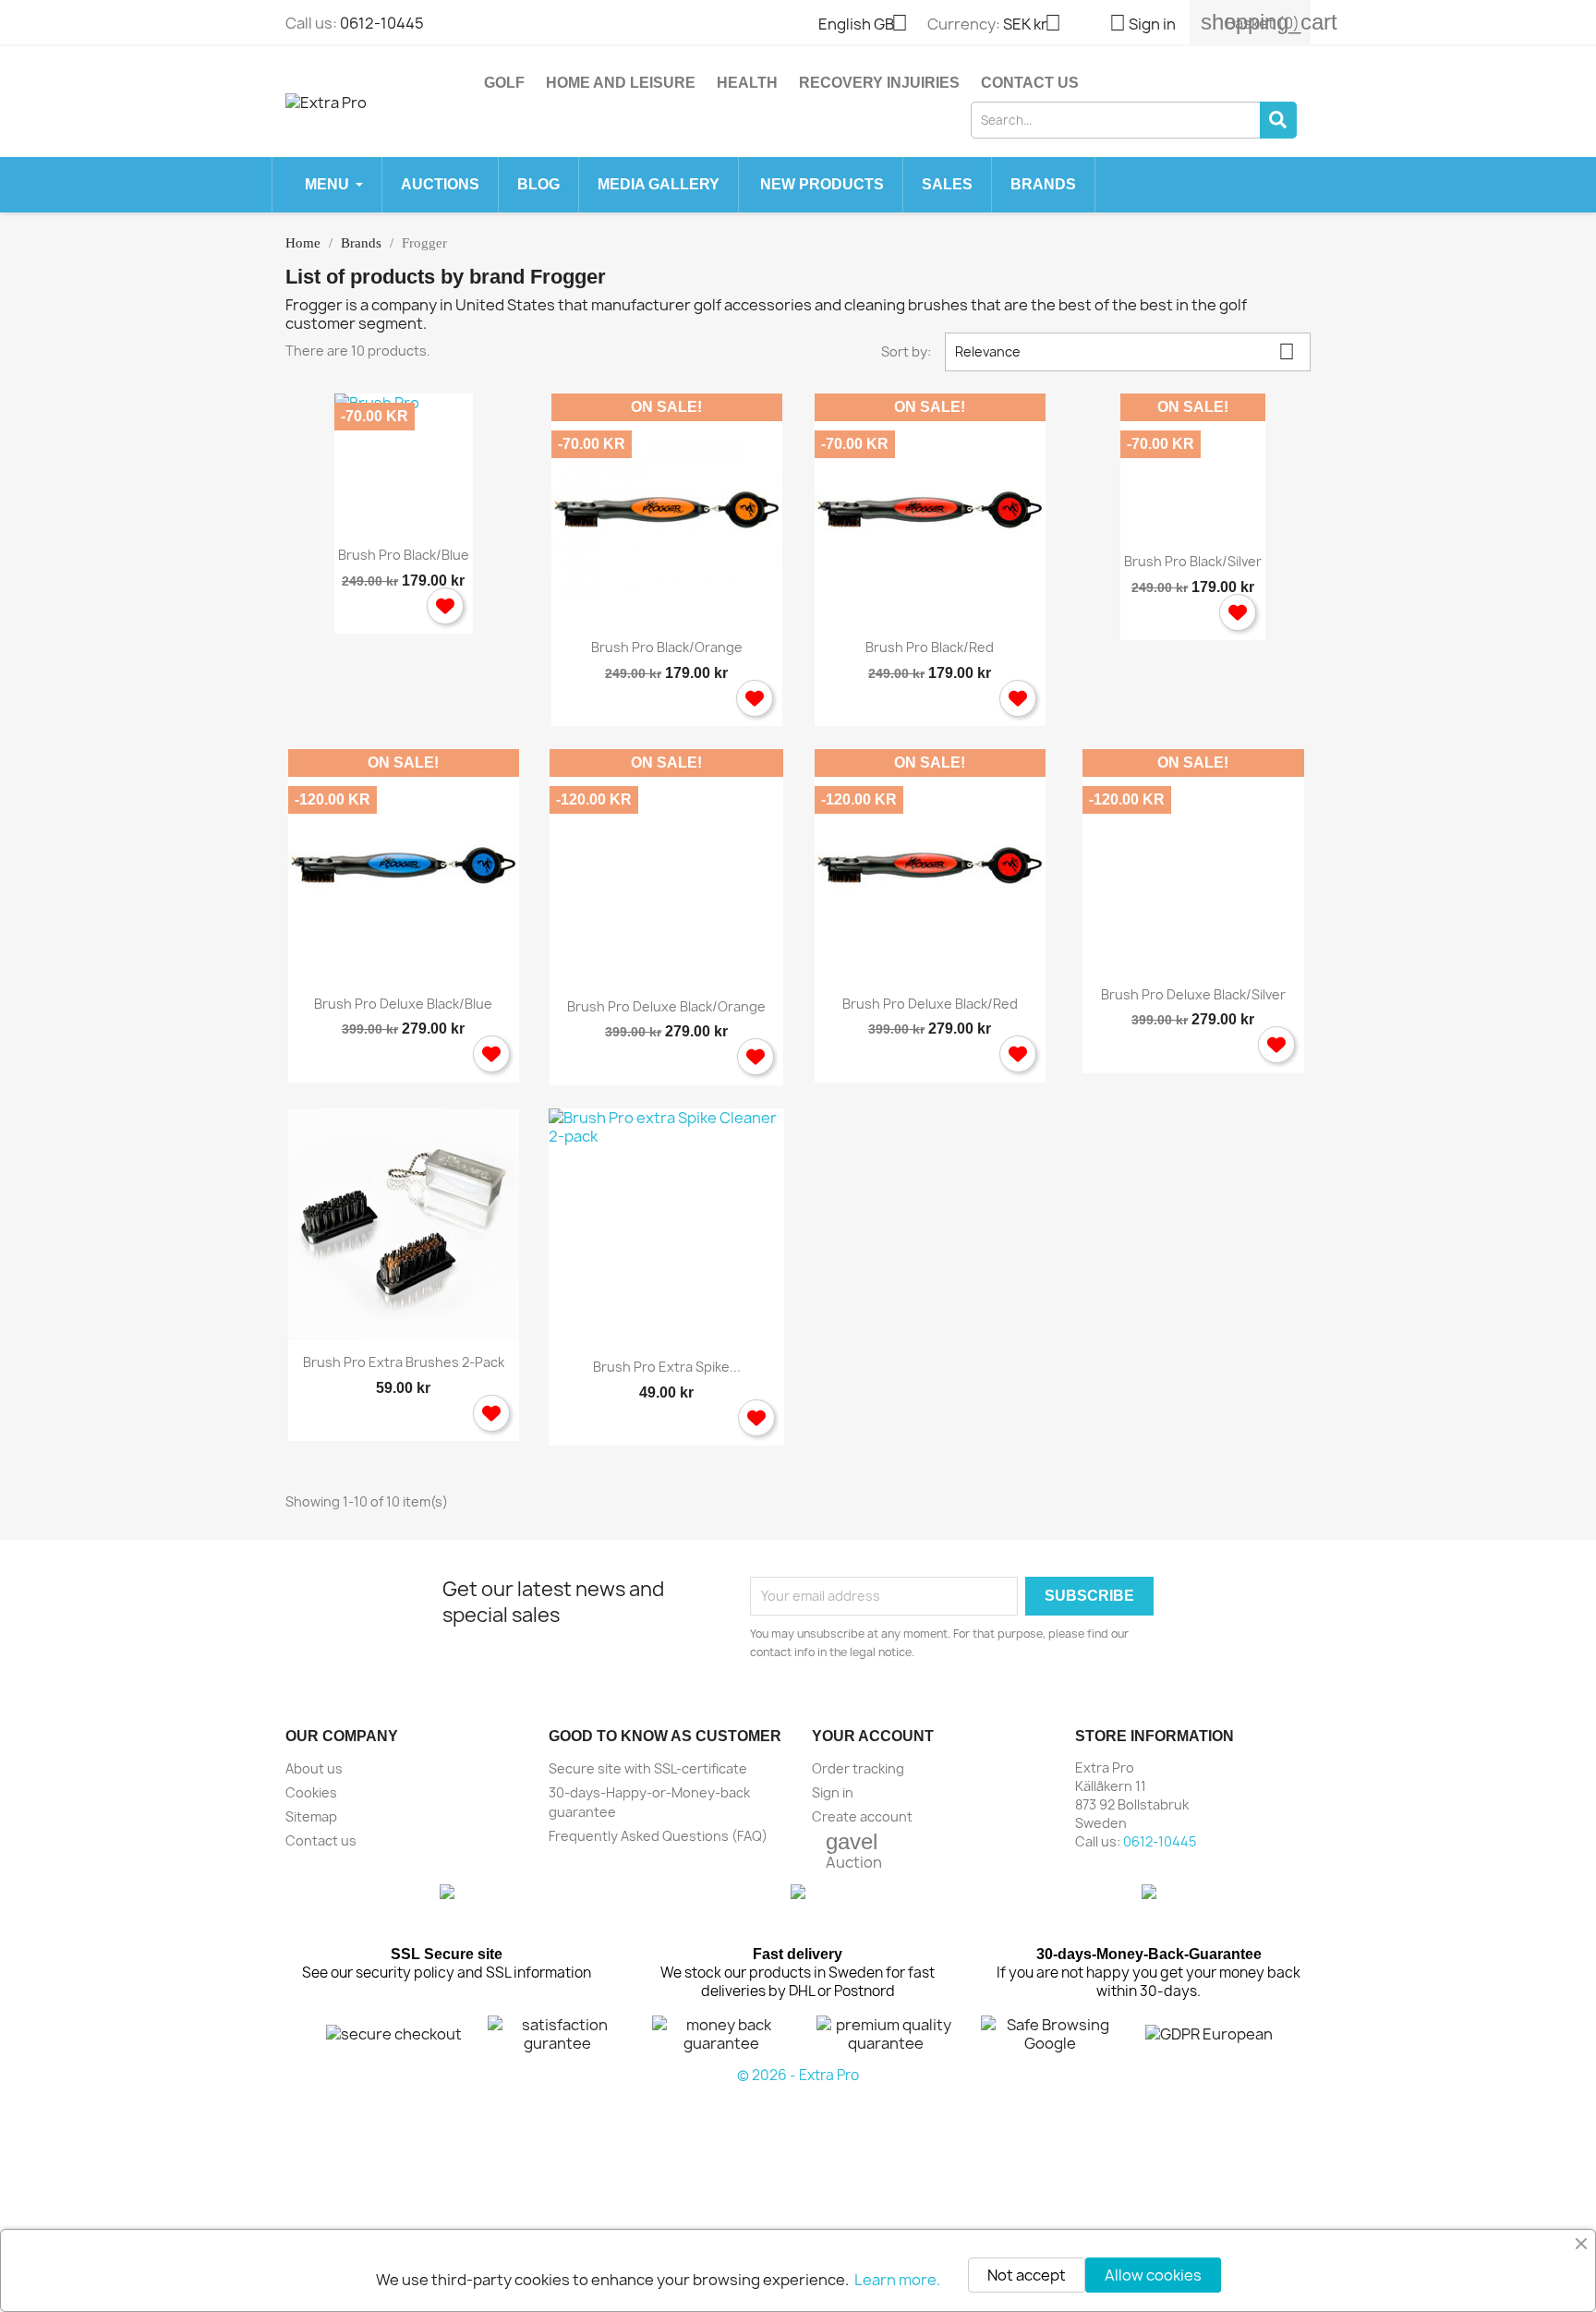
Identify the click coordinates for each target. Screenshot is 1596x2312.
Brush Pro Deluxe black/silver (1193, 994)
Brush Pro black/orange (667, 647)
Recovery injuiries (879, 83)
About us (314, 1768)
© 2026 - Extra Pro (798, 2075)
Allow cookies (1153, 2275)
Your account (873, 1736)
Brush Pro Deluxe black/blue (403, 1004)
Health (747, 83)
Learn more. (897, 2280)
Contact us (1030, 83)
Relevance (1125, 351)
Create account (862, 1816)
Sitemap (311, 1816)
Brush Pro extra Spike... (667, 1367)
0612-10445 (382, 23)
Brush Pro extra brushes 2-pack (404, 1362)
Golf (504, 83)
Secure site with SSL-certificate (648, 1768)
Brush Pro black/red (930, 647)
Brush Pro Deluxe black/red (930, 1004)
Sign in (833, 1792)
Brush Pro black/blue (404, 555)
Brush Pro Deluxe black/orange (666, 1006)
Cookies (311, 1792)
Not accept (1027, 2275)
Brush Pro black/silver (1193, 561)
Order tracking (858, 1768)
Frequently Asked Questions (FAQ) (658, 1836)
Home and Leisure (621, 83)
